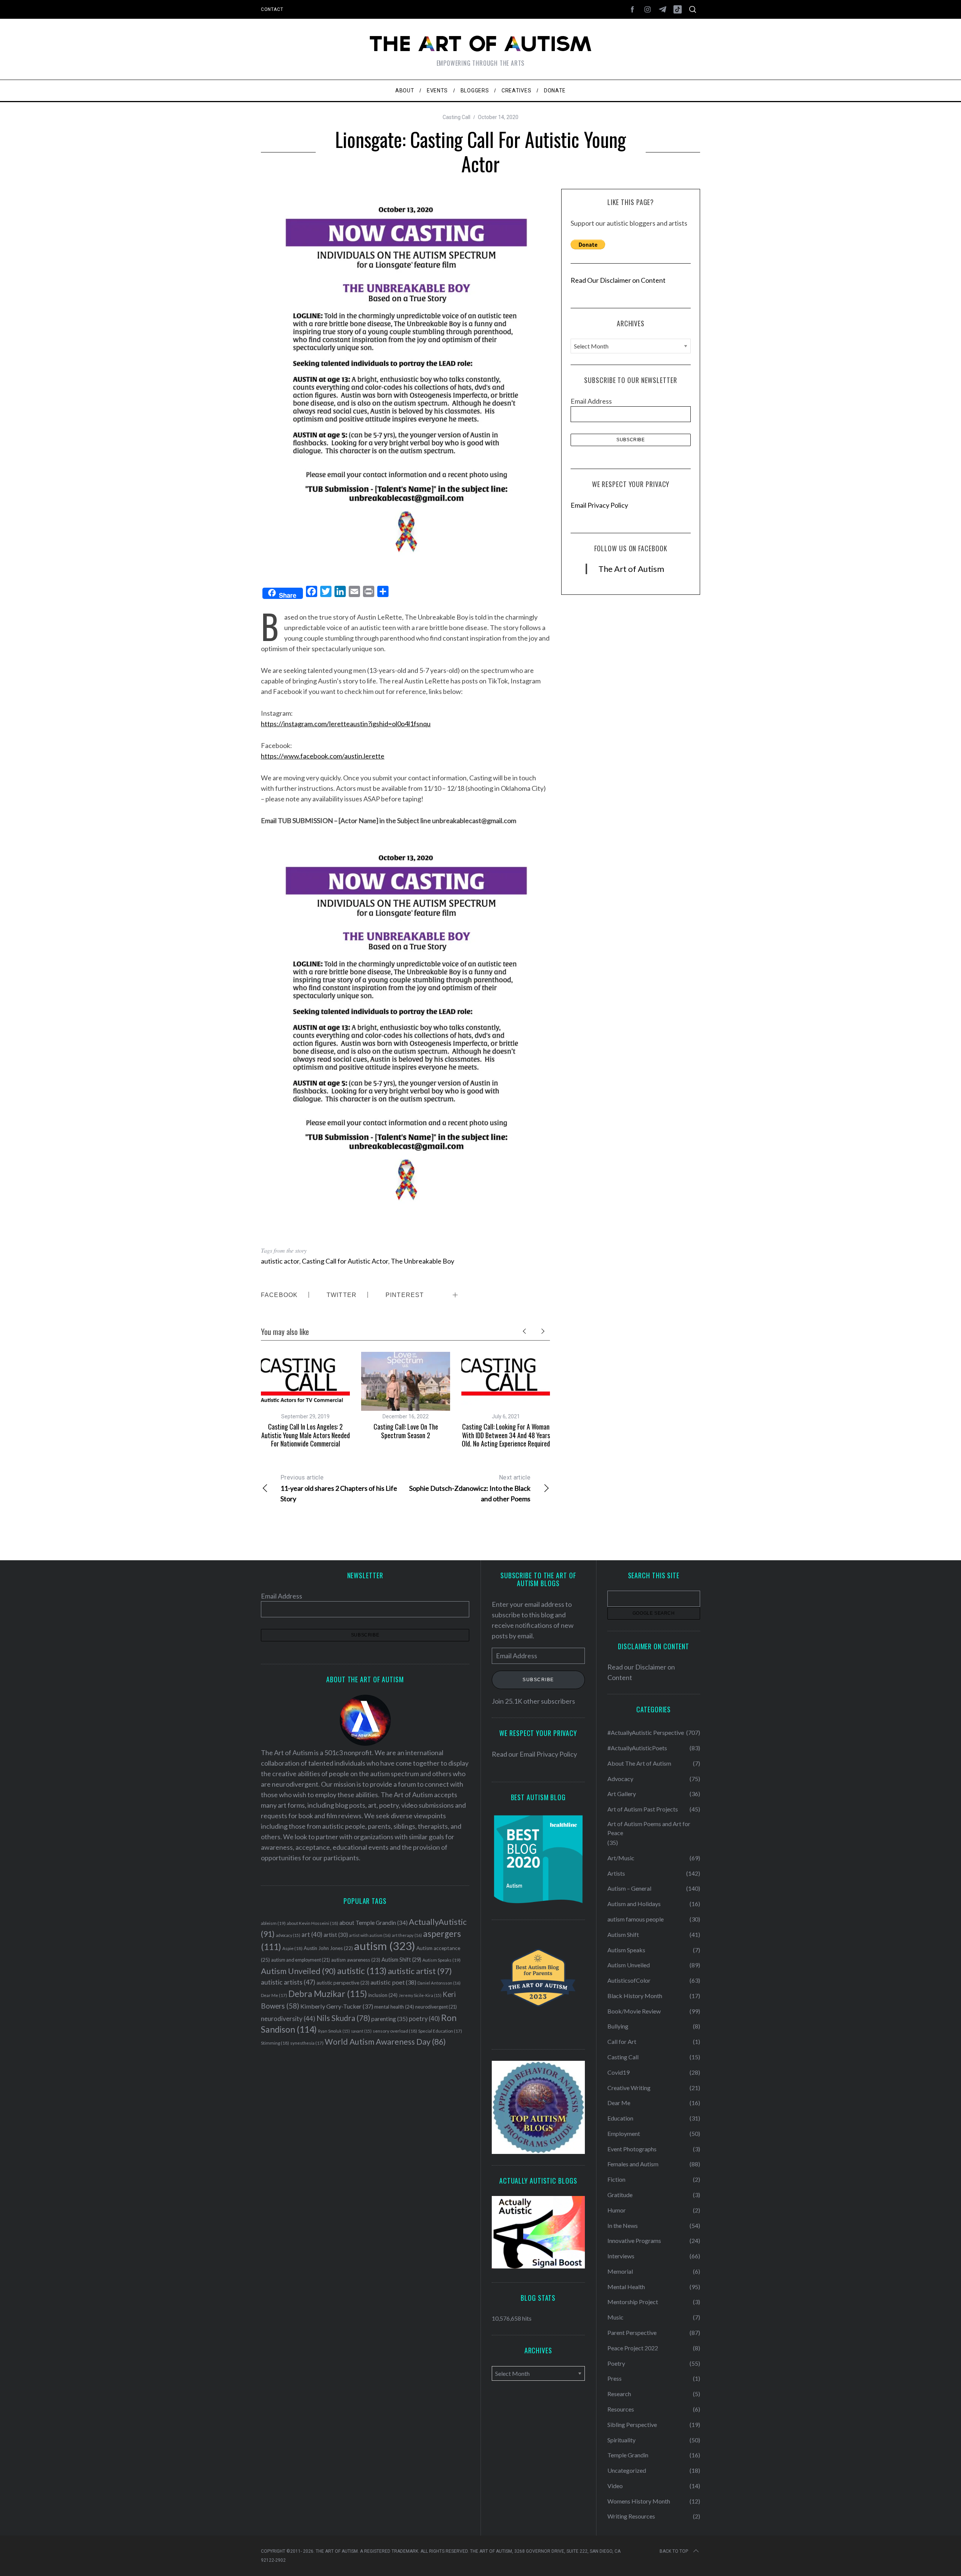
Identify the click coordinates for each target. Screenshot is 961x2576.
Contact (272, 9)
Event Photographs (632, 2149)
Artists (616, 1873)
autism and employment (301, 1960)
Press (615, 2378)
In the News (623, 2225)
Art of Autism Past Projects (643, 1809)
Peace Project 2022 (633, 2348)
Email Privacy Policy (599, 505)
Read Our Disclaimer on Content (618, 280)
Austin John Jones (328, 1948)
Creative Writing (629, 2088)
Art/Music (621, 1858)
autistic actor (280, 1261)
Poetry (616, 2363)
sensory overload (395, 2031)
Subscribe (538, 1680)
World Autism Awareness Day (385, 2042)
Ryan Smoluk (334, 2031)
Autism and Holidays (634, 1904)
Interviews (621, 2256)
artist (336, 1935)
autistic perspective (343, 1983)
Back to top (674, 2551)
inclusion (383, 1995)
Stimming (275, 2043)
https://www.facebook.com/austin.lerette (323, 756)
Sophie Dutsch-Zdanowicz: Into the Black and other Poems (470, 1488)
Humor (617, 2210)
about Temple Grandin (374, 1923)
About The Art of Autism (639, 1763)
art (312, 1935)
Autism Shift (401, 1960)
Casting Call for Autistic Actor (345, 1261)
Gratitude (620, 2195)
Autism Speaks (441, 1960)
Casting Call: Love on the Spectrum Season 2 (406, 1431)
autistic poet (393, 1982)
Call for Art (622, 2041)
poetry (424, 2019)
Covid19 (618, 2072)
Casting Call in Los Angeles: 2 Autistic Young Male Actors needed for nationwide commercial (306, 1435)
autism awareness (356, 1960)
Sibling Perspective (632, 2424)
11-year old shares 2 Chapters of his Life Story (339, 1488)
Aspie (292, 1948)
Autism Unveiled (298, 1971)
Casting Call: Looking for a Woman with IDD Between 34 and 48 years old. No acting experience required (506, 1435)
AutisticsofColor (629, 1980)
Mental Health (626, 2287)
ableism (273, 1923)
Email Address (591, 401)
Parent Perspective (632, 2332)
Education (620, 2118)
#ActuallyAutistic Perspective (646, 1732)
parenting (389, 2019)
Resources (621, 2409)
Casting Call (456, 117)
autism (385, 1946)
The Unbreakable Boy (423, 1261)
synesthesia (307, 2043)
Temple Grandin (628, 2455)
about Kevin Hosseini (313, 1923)
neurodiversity (288, 2019)
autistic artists (288, 1982)
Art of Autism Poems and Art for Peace (649, 1828)
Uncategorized (627, 2470)
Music (615, 2317)
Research (619, 2394)
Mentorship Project (633, 2302)
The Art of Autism (631, 569)
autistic (362, 1971)
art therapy (407, 1935)
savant (361, 2031)
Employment (624, 2133)
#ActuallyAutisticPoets (637, 1748)
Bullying (618, 2026)
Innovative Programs (634, 2240)
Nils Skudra (343, 2018)
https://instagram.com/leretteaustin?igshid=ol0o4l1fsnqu (346, 724)
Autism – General (629, 1888)
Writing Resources (631, 2516)
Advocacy (620, 1779)
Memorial (620, 2271)
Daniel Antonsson (439, 1983)
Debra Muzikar (328, 1994)
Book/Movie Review (634, 2011)
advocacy (288, 1935)
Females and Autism (633, 2164)
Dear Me (274, 1995)
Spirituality (621, 2440)
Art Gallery (622, 1794)
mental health (394, 2007)
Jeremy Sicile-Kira (420, 1995)
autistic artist (420, 1971)
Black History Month (635, 1996)
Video (615, 2486)
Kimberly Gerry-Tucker (337, 2006)
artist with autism (370, 1935)
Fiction (616, 2179)
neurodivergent (436, 2007)
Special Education (440, 2031)
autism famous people (636, 1919)
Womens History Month (639, 2501)
